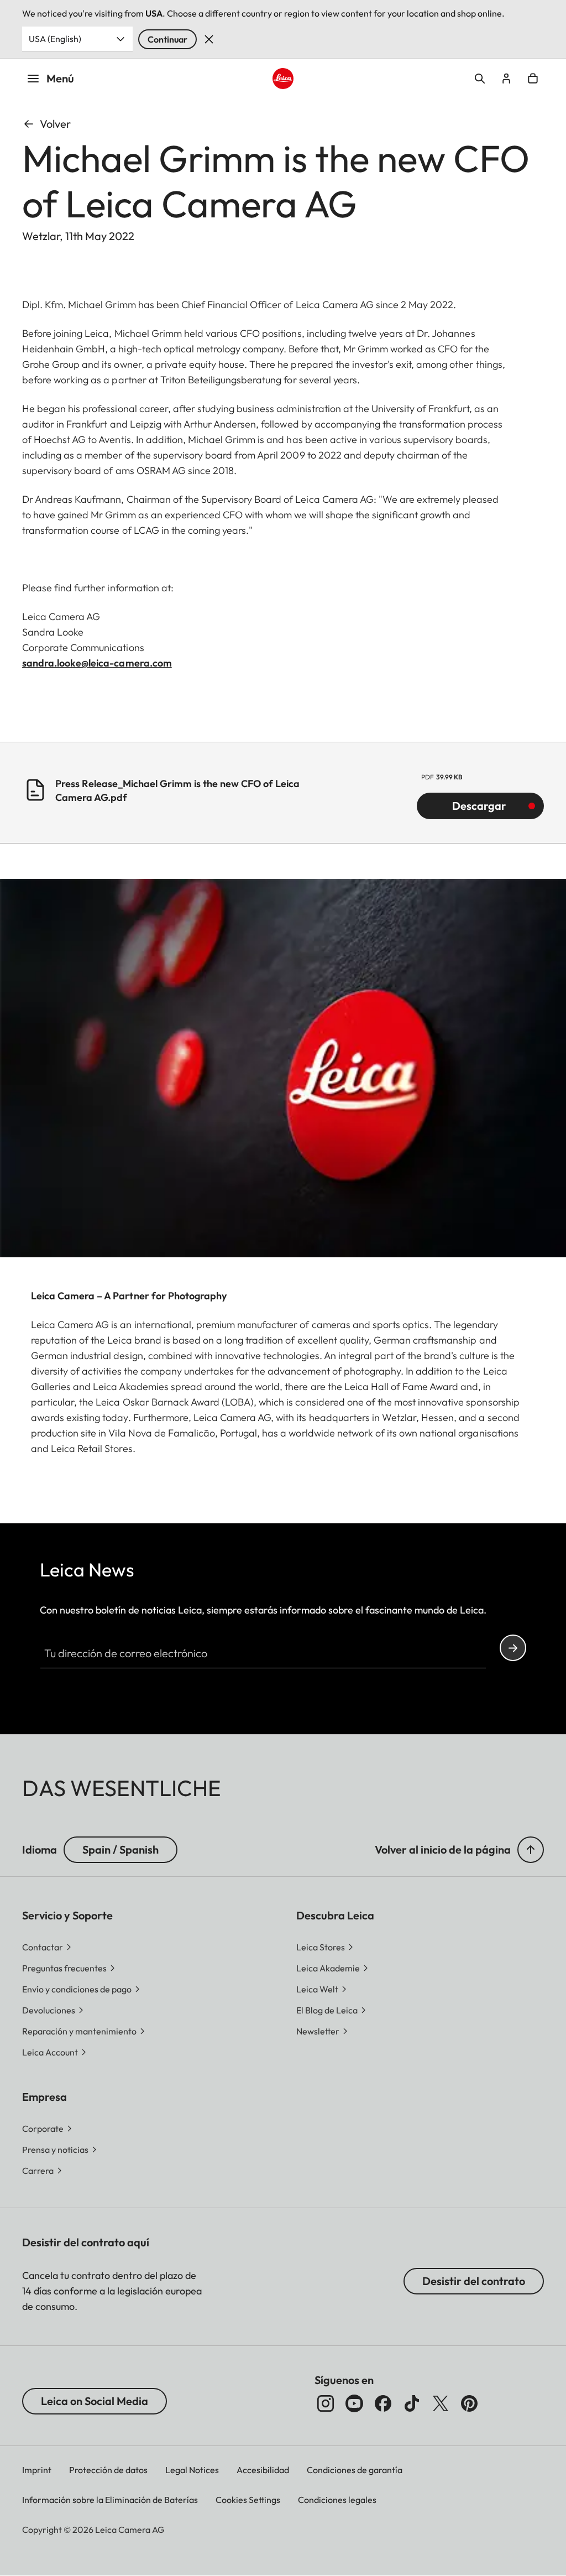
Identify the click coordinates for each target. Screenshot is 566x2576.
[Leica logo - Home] (283, 79)
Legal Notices (192, 2470)
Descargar (479, 806)
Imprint (37, 2470)
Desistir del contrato (474, 2281)
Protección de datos (108, 2470)
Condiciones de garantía (355, 2470)
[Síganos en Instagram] (326, 2403)
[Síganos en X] (441, 2403)
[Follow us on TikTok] (412, 2403)
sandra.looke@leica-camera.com (97, 663)
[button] (531, 1850)
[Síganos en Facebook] (383, 2403)
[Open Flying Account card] (506, 79)
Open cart (533, 79)
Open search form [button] (480, 79)
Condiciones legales (337, 2500)
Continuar (167, 39)
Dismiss (209, 39)
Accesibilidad (263, 2470)
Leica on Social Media (95, 2401)
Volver (55, 124)
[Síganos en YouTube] (354, 2403)
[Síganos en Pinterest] (469, 2403)
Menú (60, 78)
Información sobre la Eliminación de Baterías (110, 2500)
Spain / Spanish (120, 1849)
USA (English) (55, 39)
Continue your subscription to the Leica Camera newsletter (513, 1648)
